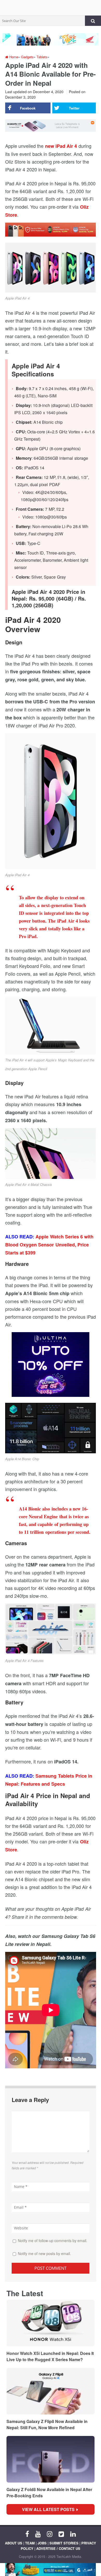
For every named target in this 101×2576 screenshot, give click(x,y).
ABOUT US (14, 2543)
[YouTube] (38, 2534)
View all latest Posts (50, 2509)
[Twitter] (61, 2534)
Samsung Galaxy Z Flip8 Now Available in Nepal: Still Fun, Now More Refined (47, 2424)
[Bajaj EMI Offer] (51, 2570)
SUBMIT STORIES (64, 2543)
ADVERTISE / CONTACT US (58, 2548)
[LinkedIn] (73, 2534)
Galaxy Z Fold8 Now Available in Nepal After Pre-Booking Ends (49, 2493)
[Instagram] (50, 2534)
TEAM (30, 2543)
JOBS (42, 2543)
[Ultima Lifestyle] (51, 1366)
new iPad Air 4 (61, 146)
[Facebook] (27, 2534)
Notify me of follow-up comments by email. (53, 2241)
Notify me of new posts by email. (44, 2253)
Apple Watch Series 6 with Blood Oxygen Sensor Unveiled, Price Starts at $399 (49, 1245)
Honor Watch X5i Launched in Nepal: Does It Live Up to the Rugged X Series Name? (50, 2356)
